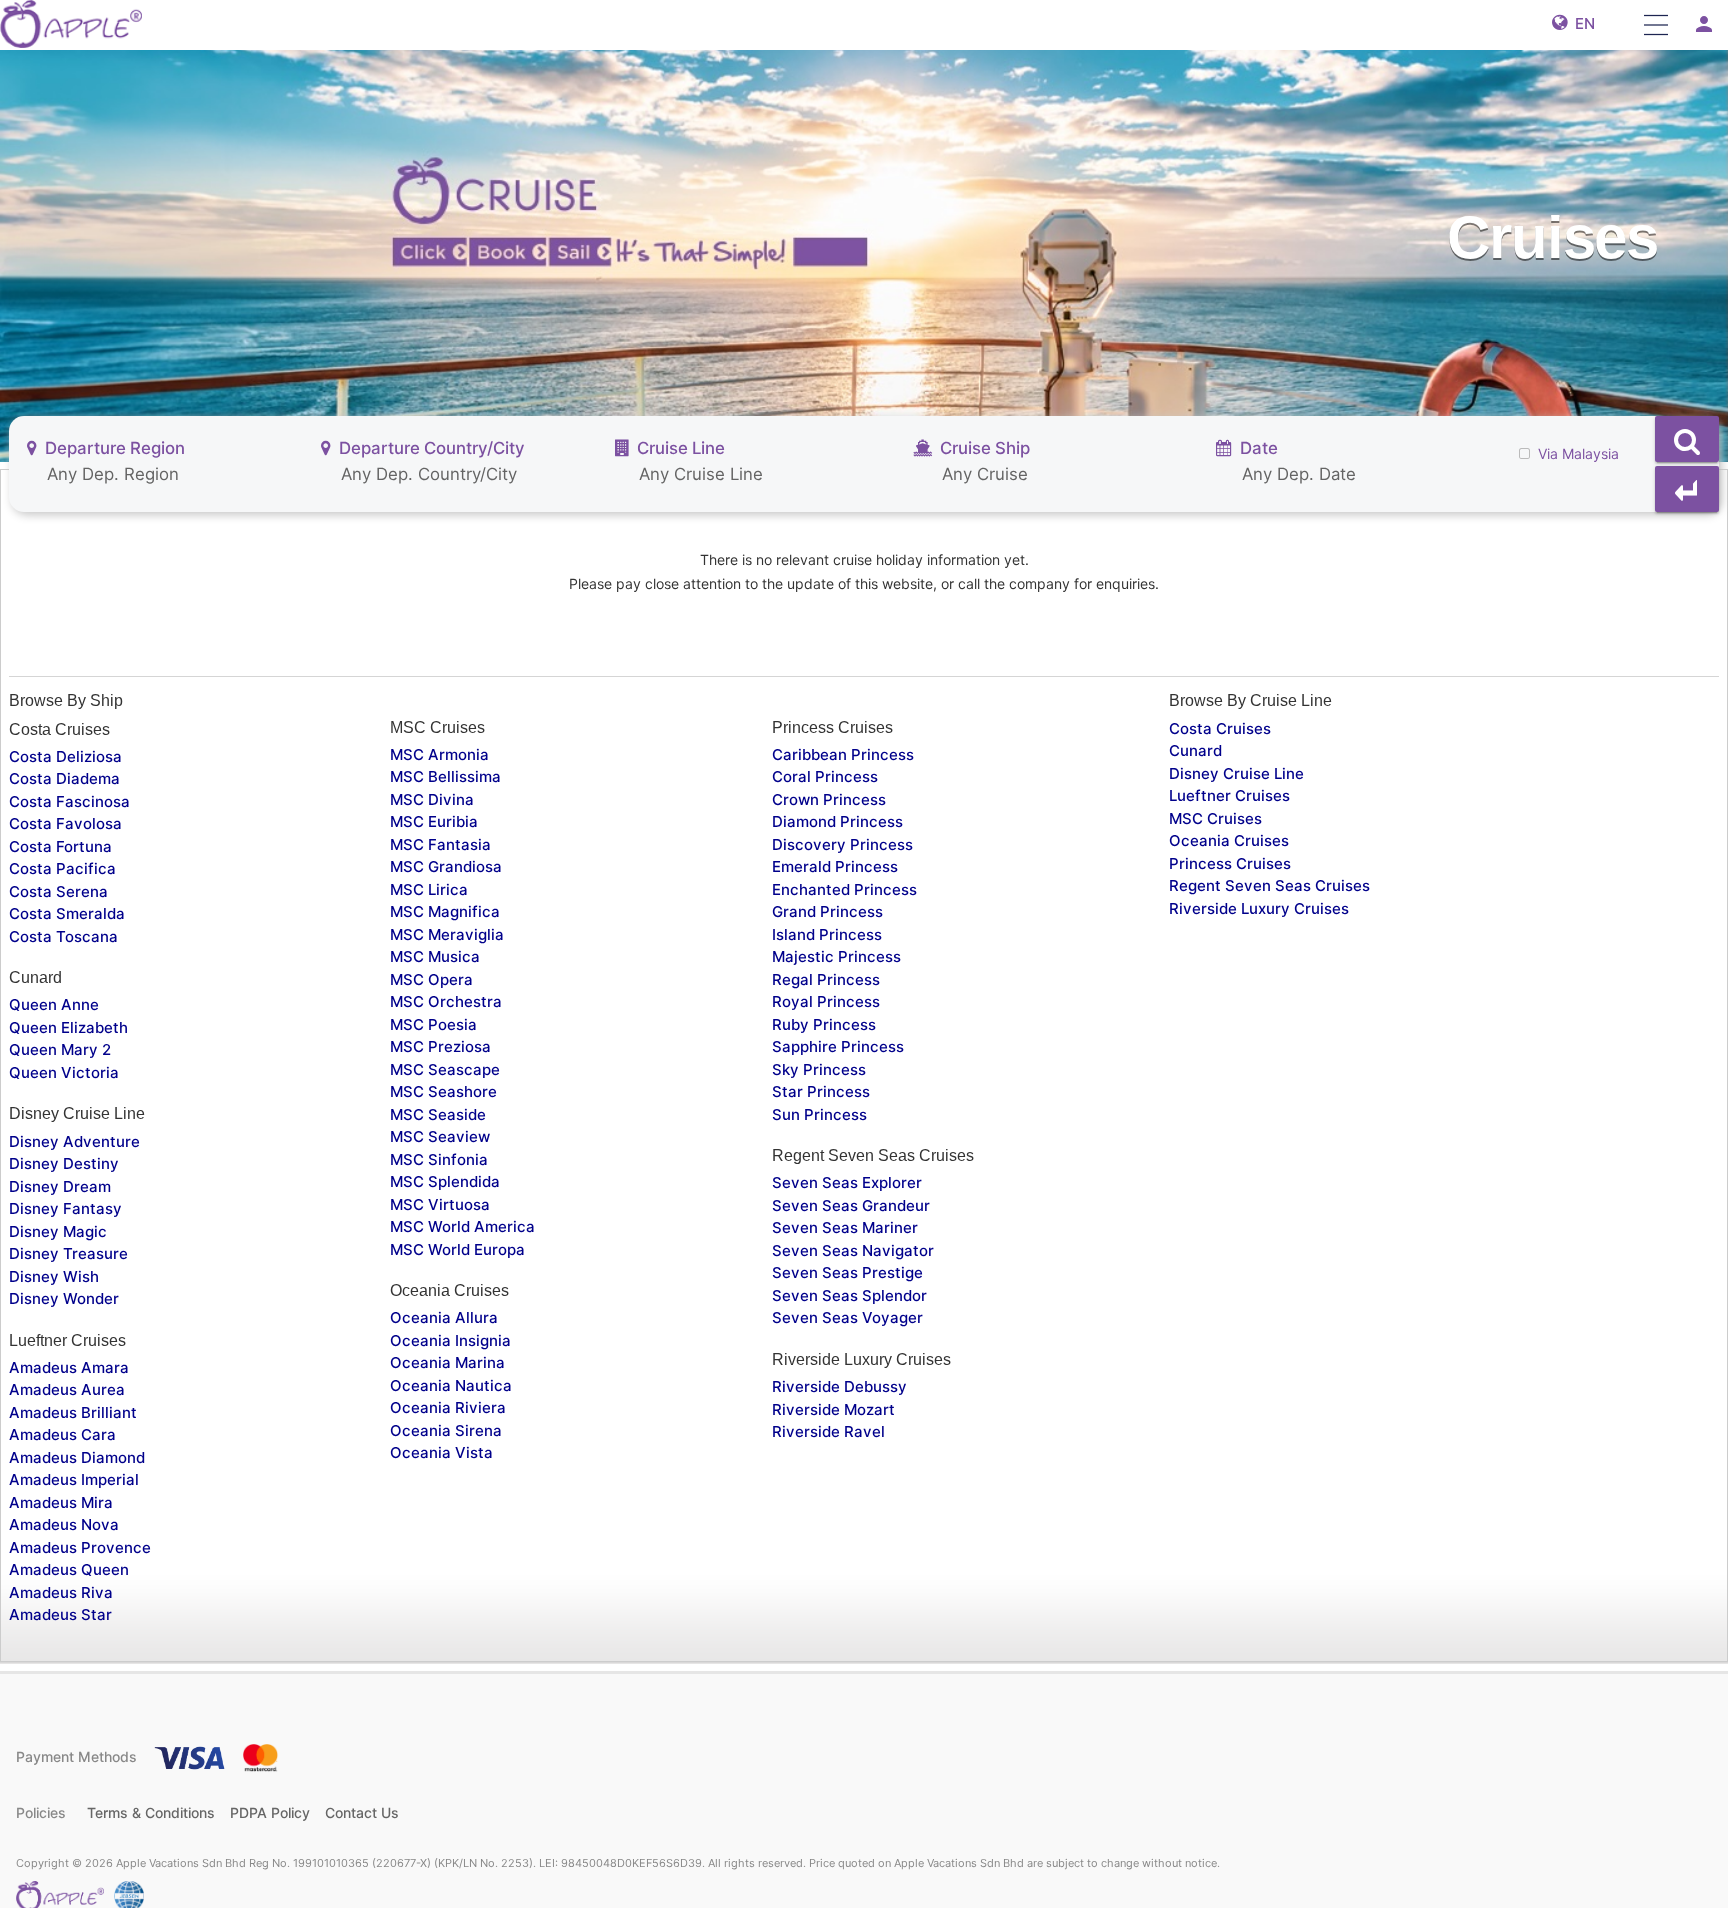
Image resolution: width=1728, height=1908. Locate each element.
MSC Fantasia (440, 844)
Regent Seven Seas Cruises (1269, 885)
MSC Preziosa (440, 1046)
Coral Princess (825, 776)
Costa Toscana (63, 936)
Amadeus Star (60, 1614)
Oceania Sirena (446, 1430)
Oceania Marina (447, 1362)
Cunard (1195, 750)
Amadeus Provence (80, 1547)
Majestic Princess (836, 956)
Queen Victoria (64, 1072)
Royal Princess (826, 1001)
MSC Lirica (429, 889)
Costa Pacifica (62, 868)
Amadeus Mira (61, 1502)
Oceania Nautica (451, 1385)
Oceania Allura (444, 1317)
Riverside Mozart (833, 1409)
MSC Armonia (439, 754)
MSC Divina (432, 799)
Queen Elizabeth (68, 1027)
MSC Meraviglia (447, 934)
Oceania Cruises (1229, 840)
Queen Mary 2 (60, 1049)
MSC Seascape (445, 1069)
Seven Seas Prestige (847, 1272)
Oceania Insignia (450, 1340)
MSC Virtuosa (440, 1204)
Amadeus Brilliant (73, 1412)
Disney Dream (60, 1186)
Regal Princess (826, 979)
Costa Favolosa (65, 823)
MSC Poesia (433, 1024)
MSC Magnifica (445, 911)
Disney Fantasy (65, 1208)
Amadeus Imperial (74, 1479)
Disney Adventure (74, 1141)
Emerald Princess (835, 866)
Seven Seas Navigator (853, 1250)
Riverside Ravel (828, 1431)
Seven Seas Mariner (845, 1227)
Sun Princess (819, 1114)
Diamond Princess (837, 821)
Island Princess (827, 934)
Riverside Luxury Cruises (1259, 908)
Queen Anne (54, 1004)
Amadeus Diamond (77, 1457)
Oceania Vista (441, 1452)
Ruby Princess (824, 1024)
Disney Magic (58, 1231)
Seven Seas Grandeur (851, 1205)
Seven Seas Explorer (847, 1182)
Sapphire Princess (838, 1046)
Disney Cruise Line (1236, 773)
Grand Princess (827, 911)
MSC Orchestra (446, 1001)
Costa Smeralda (67, 913)
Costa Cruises (1220, 728)
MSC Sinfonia (439, 1159)
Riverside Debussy (839, 1386)
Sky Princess (819, 1069)
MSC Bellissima (445, 776)
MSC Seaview (440, 1136)
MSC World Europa (457, 1249)
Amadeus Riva (61, 1592)
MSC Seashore (443, 1091)
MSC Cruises (1215, 818)
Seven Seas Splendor (849, 1295)
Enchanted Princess (844, 889)
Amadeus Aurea (67, 1389)
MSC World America (462, 1226)
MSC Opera (431, 979)
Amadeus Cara (62, 1434)
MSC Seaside (438, 1114)
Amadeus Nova (64, 1524)
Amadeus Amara (69, 1367)
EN (1581, 23)
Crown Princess (829, 799)
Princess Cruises (1230, 863)
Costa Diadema (64, 778)
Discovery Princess (842, 844)
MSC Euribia (434, 821)
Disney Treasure (68, 1253)
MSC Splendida (445, 1181)
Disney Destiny (64, 1163)
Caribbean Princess (843, 754)
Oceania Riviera (448, 1407)
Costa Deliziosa (65, 756)
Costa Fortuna (60, 846)
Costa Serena (58, 891)
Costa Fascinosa (69, 801)
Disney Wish (54, 1276)
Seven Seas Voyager (847, 1317)
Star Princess (821, 1091)
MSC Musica (435, 956)
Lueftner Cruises (1229, 795)
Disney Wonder (64, 1298)
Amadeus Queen (69, 1569)
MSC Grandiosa (446, 866)
